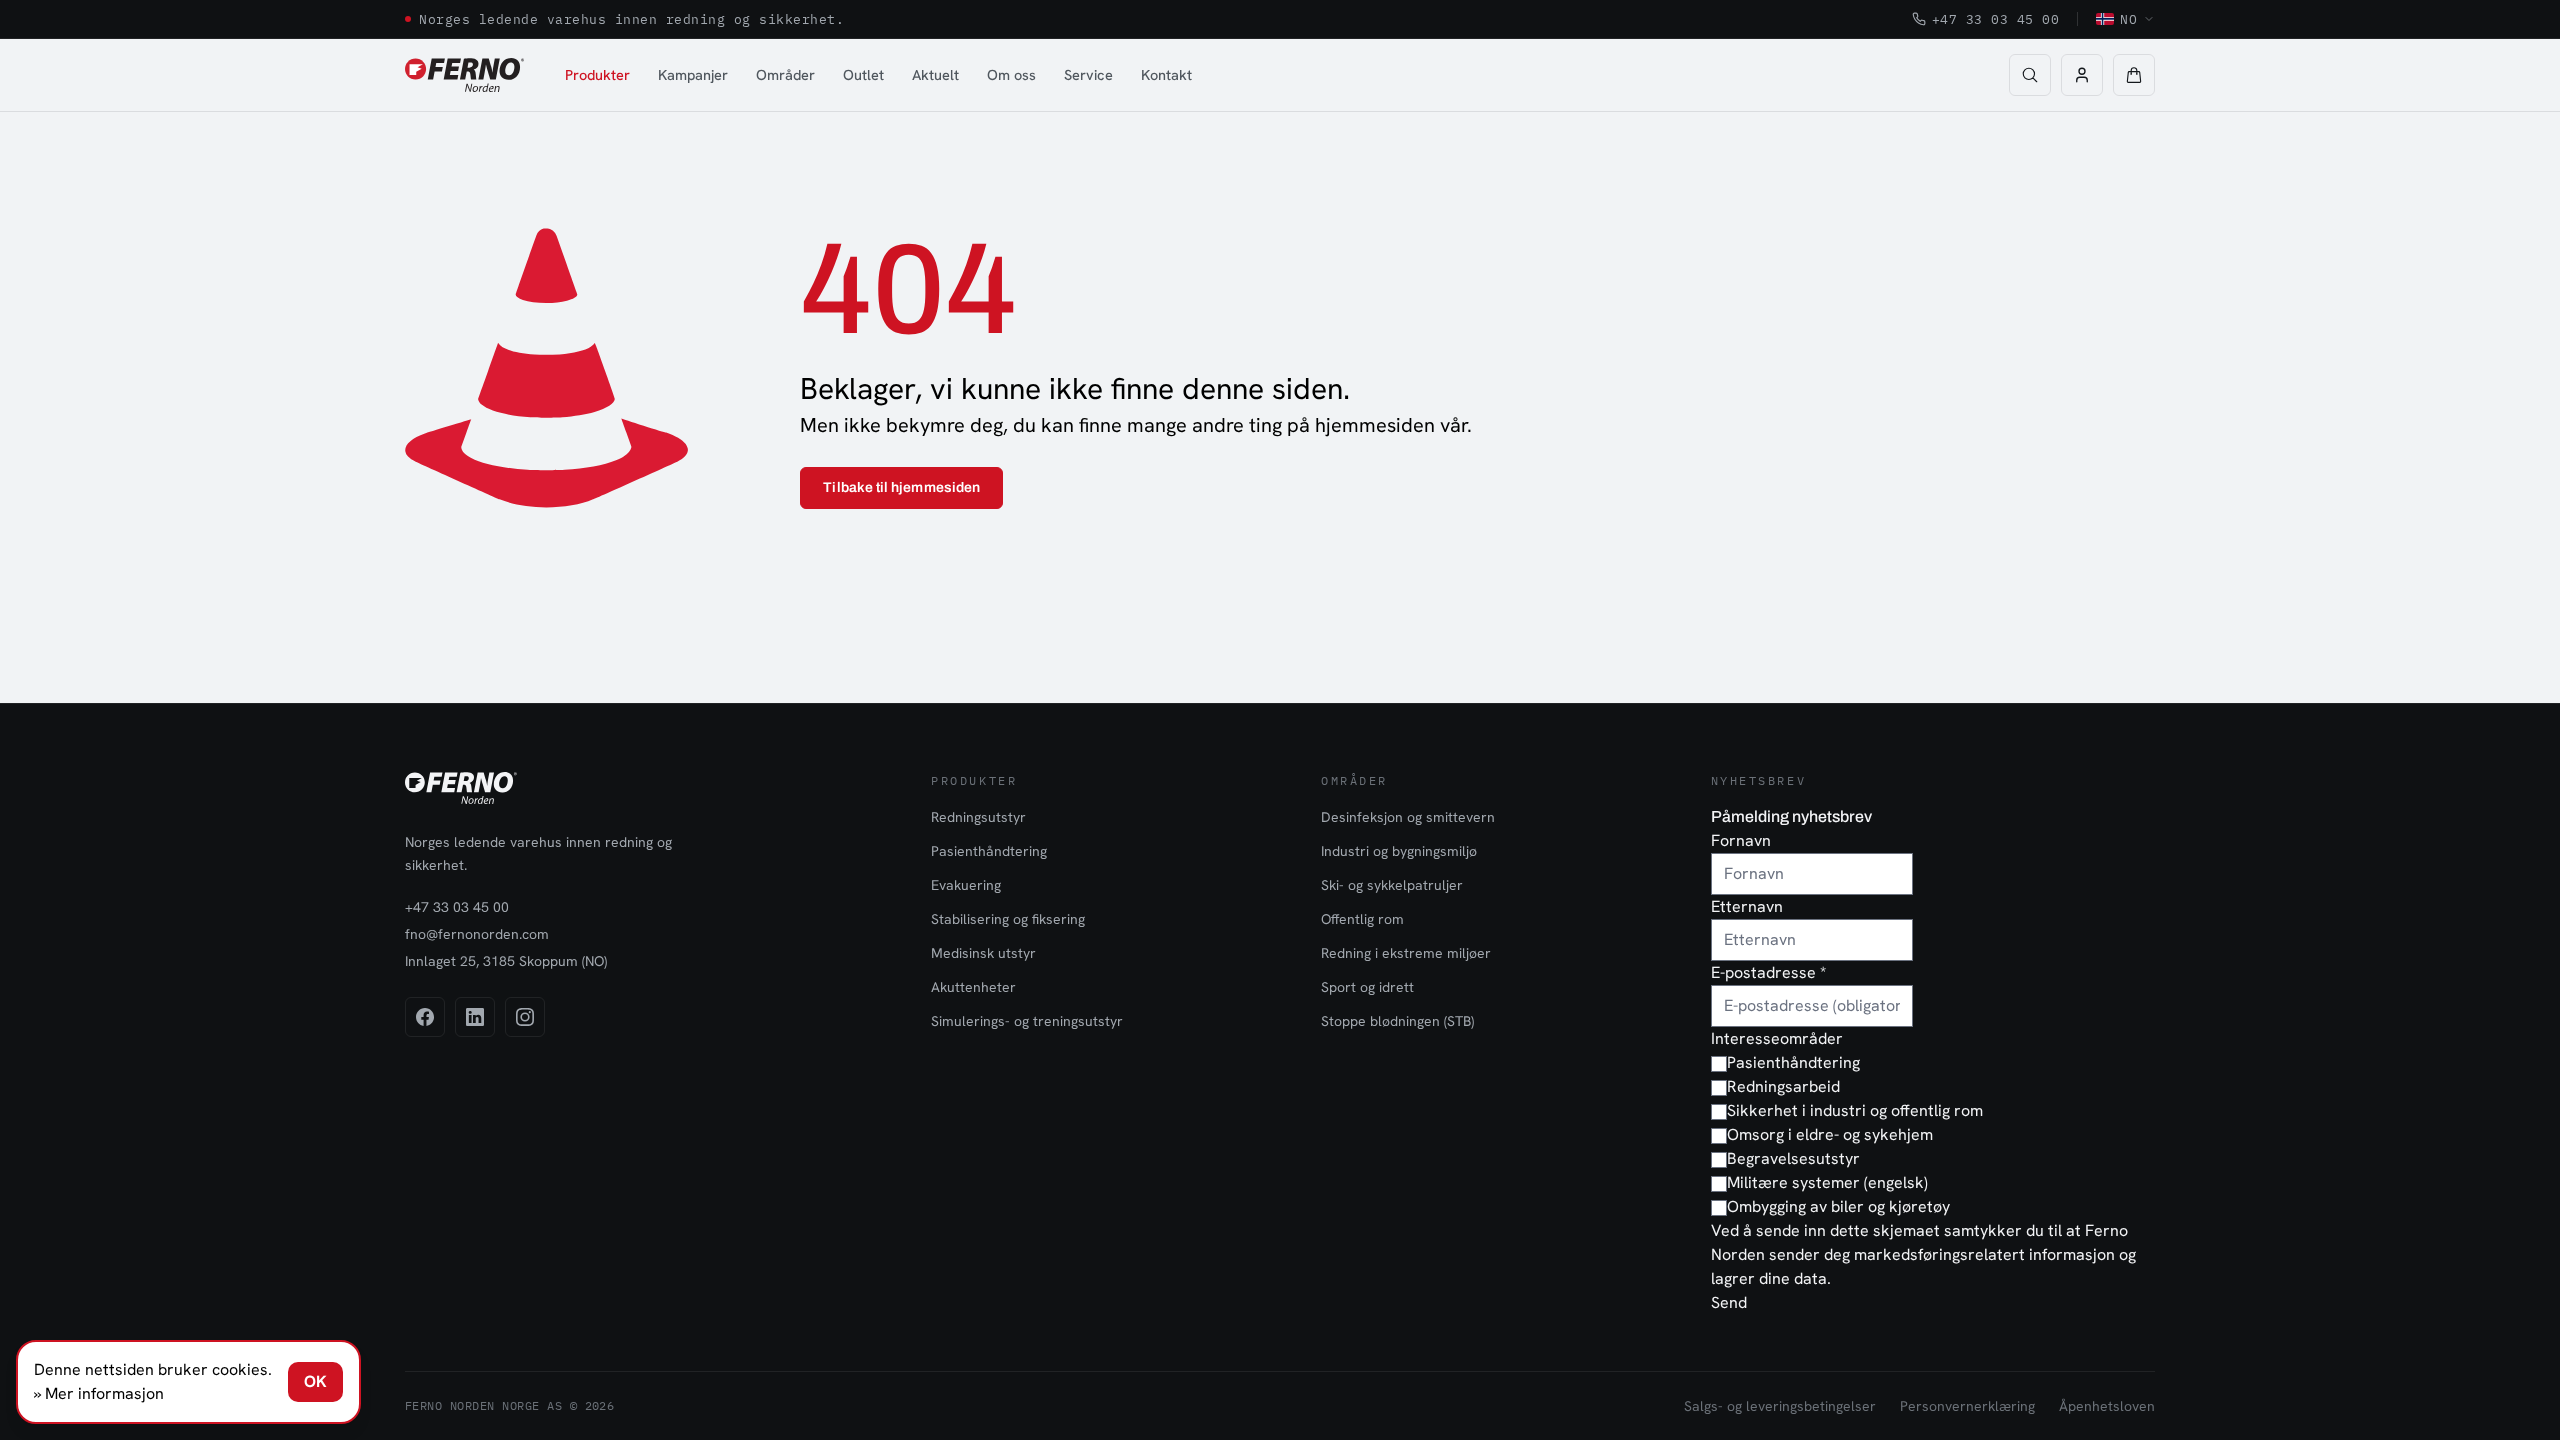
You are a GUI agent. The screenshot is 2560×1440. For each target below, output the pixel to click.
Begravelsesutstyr (1793, 1158)
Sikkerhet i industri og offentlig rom (1855, 1110)
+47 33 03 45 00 (1996, 19)
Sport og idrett (1367, 987)
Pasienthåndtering (989, 851)
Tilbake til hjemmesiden (901, 487)
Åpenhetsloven (2107, 1406)
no (2128, 19)
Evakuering (966, 885)
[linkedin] (475, 1017)
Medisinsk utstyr (983, 953)
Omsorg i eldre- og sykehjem (1830, 1134)
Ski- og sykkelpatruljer (1392, 885)
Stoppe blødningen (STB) (1397, 1021)
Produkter (597, 74)
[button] (2134, 75)
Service (1088, 74)
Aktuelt (935, 74)
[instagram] (525, 1017)
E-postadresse (1768, 972)
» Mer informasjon (99, 1393)
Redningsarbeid (1783, 1086)
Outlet (863, 74)
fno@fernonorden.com (477, 934)
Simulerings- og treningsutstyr (1027, 1021)
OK (315, 1381)
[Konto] (2082, 75)
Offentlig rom (1362, 919)
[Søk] (2030, 75)
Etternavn (1747, 906)
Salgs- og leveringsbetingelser (1780, 1406)
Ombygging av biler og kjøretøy (1838, 1206)
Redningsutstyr (978, 817)
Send (1729, 1302)
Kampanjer (693, 74)
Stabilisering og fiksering (1008, 919)
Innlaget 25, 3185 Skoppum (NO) (506, 961)
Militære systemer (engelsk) (1827, 1182)
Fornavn (1741, 840)
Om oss (1011, 74)
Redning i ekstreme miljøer (1406, 953)
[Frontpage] (464, 75)
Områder (785, 74)
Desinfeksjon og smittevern (1408, 817)
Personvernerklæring (1967, 1406)
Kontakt (1166, 74)
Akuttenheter (973, 987)
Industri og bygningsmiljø (1399, 851)
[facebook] (425, 1017)
